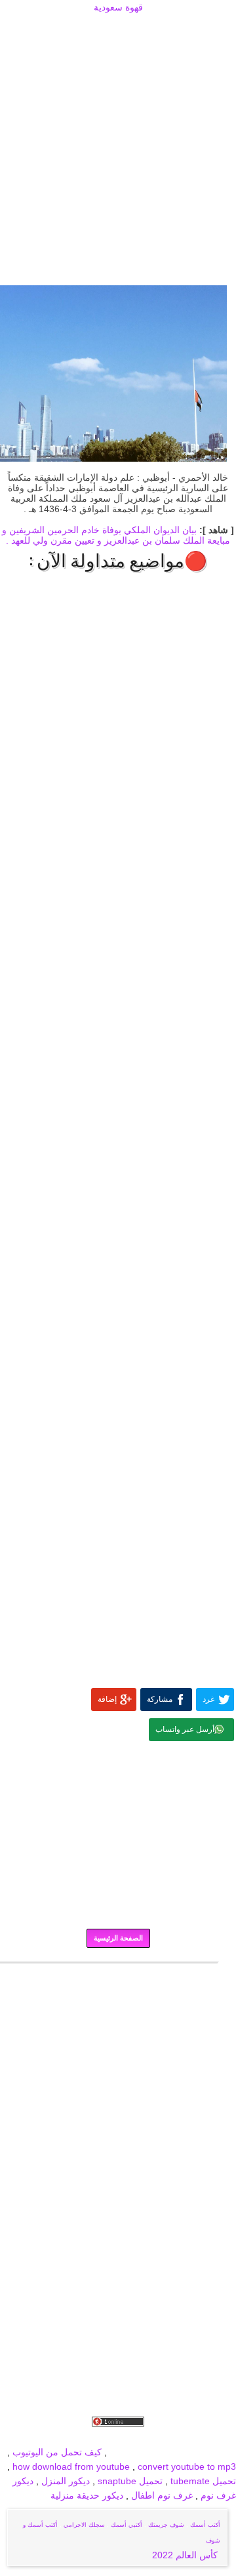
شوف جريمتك (166, 2525)
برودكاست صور (98, 2438)
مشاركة (160, 1699)
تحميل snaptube (130, 2481)
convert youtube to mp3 (187, 2466)
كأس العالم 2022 (186, 2555)
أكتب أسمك (205, 2525)
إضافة (107, 1699)
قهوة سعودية (118, 7)
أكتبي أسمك (127, 2525)
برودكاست (118, 1972)
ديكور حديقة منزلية (87, 2495)
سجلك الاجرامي (84, 2525)
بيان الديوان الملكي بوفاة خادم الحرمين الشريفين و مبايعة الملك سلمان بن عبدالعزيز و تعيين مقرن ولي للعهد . (116, 535)
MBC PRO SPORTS (195, 2452)
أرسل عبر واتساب (185, 1729)
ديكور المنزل (64, 2481)
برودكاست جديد (34, 2438)
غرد (208, 1699)
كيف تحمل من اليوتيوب (57, 2452)
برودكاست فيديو (162, 2438)
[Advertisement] (118, 31)
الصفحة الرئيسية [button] (118, 1938)
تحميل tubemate (203, 2481)
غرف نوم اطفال (161, 2495)
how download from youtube (71, 2466)
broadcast (130, 2452)
